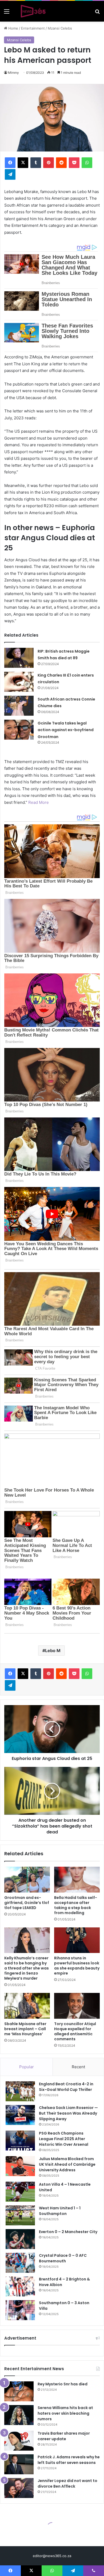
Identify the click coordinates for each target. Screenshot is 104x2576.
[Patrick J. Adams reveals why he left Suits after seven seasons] (19, 2464)
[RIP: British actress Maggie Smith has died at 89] (19, 658)
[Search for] (97, 13)
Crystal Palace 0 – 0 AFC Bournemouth (63, 2258)
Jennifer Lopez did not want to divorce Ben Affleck (67, 2483)
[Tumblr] (36, 163)
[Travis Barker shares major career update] (19, 2441)
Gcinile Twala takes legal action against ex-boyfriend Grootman (66, 730)
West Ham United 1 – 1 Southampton (60, 2211)
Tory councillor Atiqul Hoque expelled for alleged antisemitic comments (75, 2031)
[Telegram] (10, 174)
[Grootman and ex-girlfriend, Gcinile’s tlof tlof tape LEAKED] (27, 1879)
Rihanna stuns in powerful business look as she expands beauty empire (77, 1966)
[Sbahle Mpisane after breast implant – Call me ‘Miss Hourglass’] (27, 2006)
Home (13, 28)
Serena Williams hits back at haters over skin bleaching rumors (65, 2413)
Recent (78, 2067)
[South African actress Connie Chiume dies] (19, 706)
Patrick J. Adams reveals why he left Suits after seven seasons (69, 2460)
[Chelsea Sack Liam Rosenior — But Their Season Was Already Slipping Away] (20, 2115)
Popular (27, 2067)
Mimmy (13, 73)
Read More (39, 802)
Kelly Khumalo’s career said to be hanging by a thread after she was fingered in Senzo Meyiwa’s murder (27, 1968)
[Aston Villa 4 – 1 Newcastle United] (20, 2192)
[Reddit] (61, 163)
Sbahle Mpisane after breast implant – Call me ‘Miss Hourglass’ (25, 2029)
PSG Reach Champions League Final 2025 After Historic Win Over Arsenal (64, 2139)
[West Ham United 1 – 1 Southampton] (20, 2215)
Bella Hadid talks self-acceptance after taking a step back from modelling (76, 1905)
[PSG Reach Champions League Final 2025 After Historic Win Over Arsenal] (20, 2141)
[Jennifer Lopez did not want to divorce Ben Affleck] (19, 2488)
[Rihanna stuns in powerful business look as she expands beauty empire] (77, 1940)
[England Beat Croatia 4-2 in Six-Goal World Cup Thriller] (20, 2091)
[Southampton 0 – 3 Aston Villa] (20, 2310)
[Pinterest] (49, 163)
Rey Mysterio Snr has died (63, 2384)
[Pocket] (74, 163)
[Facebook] (10, 163)
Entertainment (33, 28)
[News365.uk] (33, 11)
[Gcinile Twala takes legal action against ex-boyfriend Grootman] (19, 730)
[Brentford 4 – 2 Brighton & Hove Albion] (20, 2286)
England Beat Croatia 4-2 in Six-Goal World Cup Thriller (66, 2087)
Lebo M (53, 1651)
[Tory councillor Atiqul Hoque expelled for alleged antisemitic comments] (77, 2006)
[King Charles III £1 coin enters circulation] (19, 682)
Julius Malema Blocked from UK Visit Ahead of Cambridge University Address (67, 2164)
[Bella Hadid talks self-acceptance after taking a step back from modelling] (77, 1879)
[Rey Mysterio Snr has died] (19, 2391)
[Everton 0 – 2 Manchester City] (20, 2239)
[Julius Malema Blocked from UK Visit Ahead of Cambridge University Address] (20, 2166)
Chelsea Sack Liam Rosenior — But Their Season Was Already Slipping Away (68, 2113)
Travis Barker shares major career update (64, 2436)
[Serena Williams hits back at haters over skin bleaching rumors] (19, 2415)
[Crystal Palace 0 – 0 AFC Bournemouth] (20, 2263)
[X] (23, 163)
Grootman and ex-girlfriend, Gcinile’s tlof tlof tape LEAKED (27, 1903)
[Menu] (7, 13)
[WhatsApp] (87, 163)
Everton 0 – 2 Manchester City (68, 2232)
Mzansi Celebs (60, 28)
